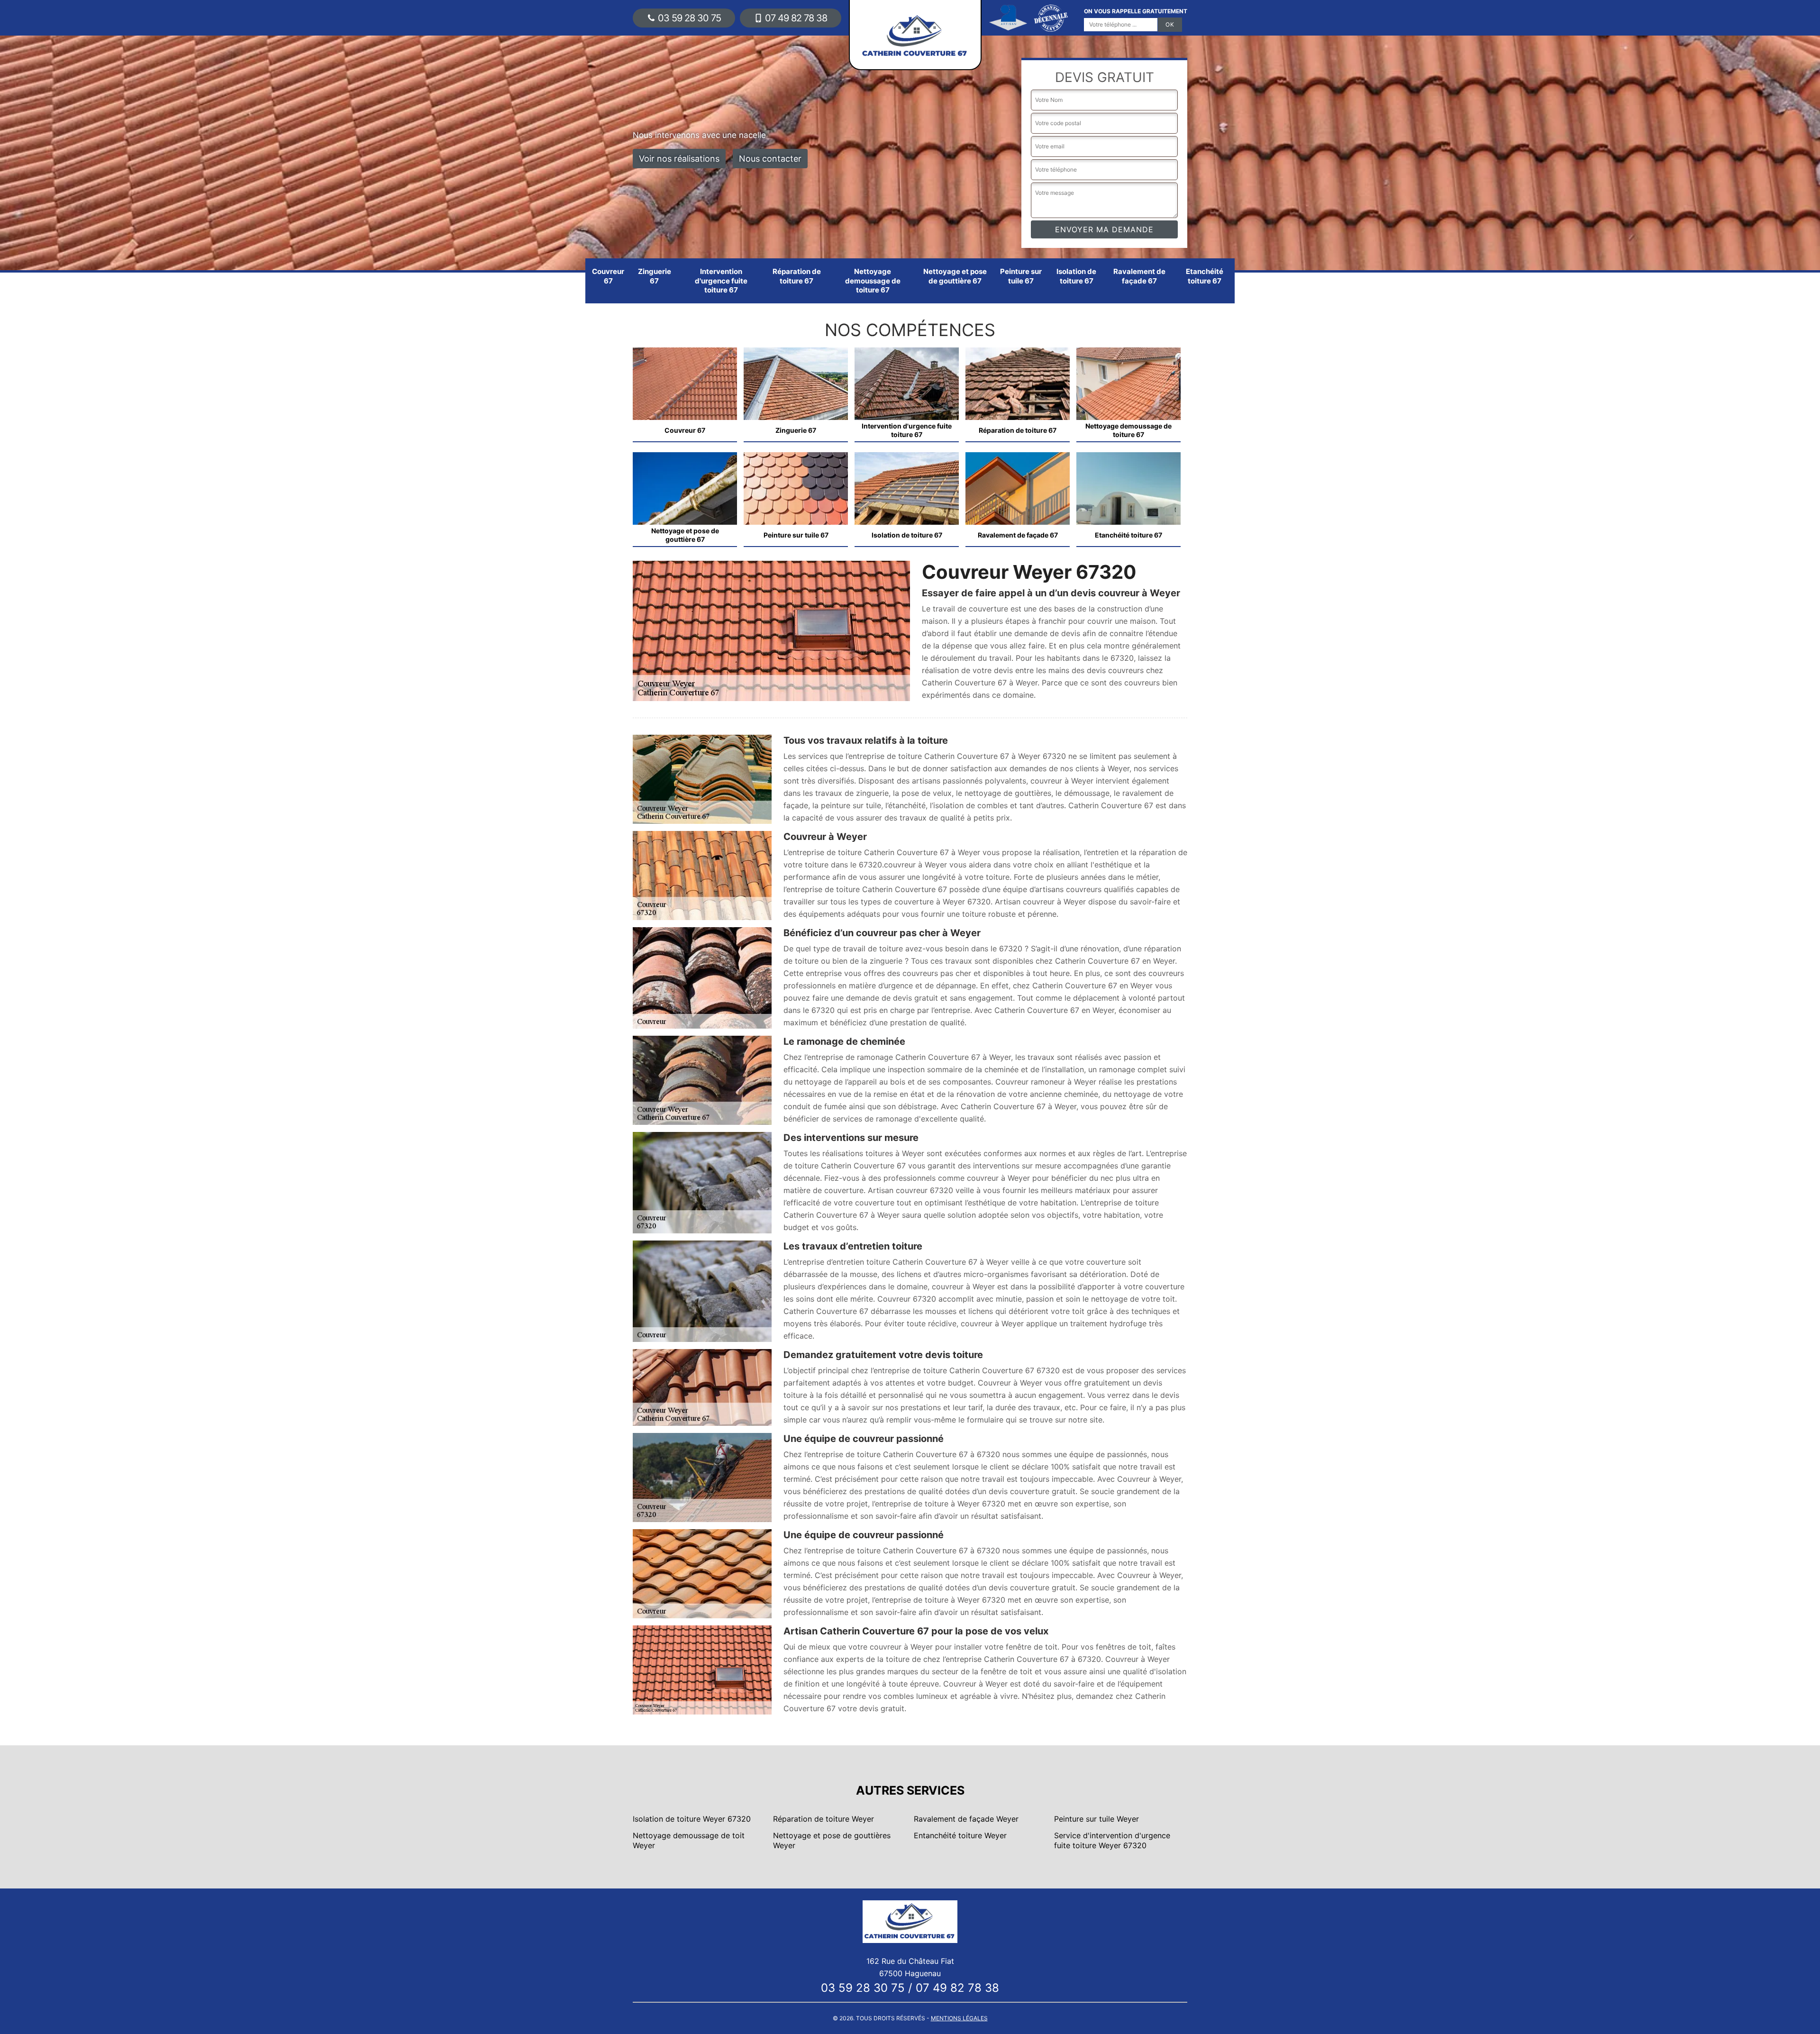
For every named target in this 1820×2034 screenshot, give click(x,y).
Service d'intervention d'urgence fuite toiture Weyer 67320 (1112, 1840)
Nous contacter (770, 159)
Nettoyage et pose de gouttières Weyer (832, 1840)
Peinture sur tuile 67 (1021, 276)
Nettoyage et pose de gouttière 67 (955, 276)
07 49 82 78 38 (796, 18)
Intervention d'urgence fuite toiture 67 (721, 281)
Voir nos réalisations (679, 159)
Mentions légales (959, 2018)
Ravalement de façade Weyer (966, 1819)
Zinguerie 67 (655, 276)
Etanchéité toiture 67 (1205, 276)
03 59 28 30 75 (689, 18)
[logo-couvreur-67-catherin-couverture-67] (910, 1921)
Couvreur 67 (608, 276)
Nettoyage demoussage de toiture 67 (873, 281)
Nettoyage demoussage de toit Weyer (689, 1840)
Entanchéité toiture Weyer (960, 1835)
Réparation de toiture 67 (797, 276)
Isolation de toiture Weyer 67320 (692, 1819)
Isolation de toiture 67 (1076, 276)
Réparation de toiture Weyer (824, 1819)
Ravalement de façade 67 (1139, 276)
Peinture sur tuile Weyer (1097, 1819)
